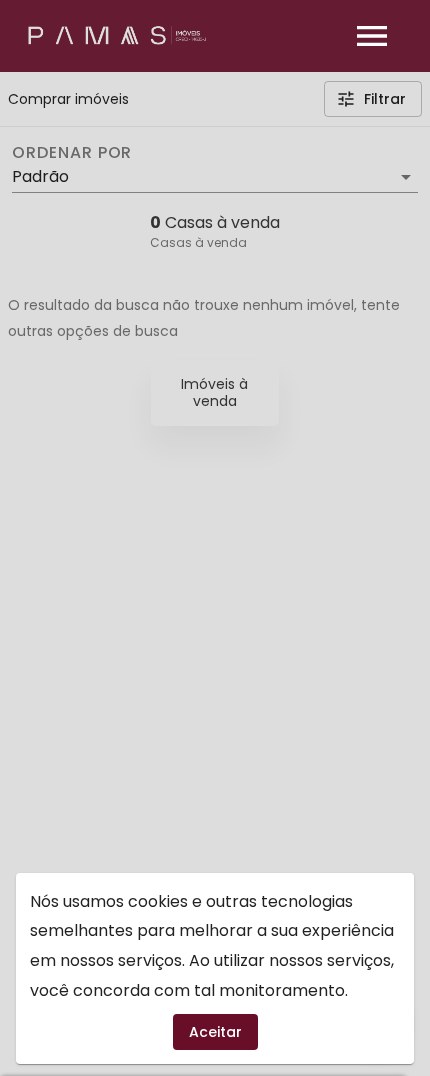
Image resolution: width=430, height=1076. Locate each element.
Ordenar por (72, 153)
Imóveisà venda (214, 392)
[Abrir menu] (372, 36)
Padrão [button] (40, 176)
